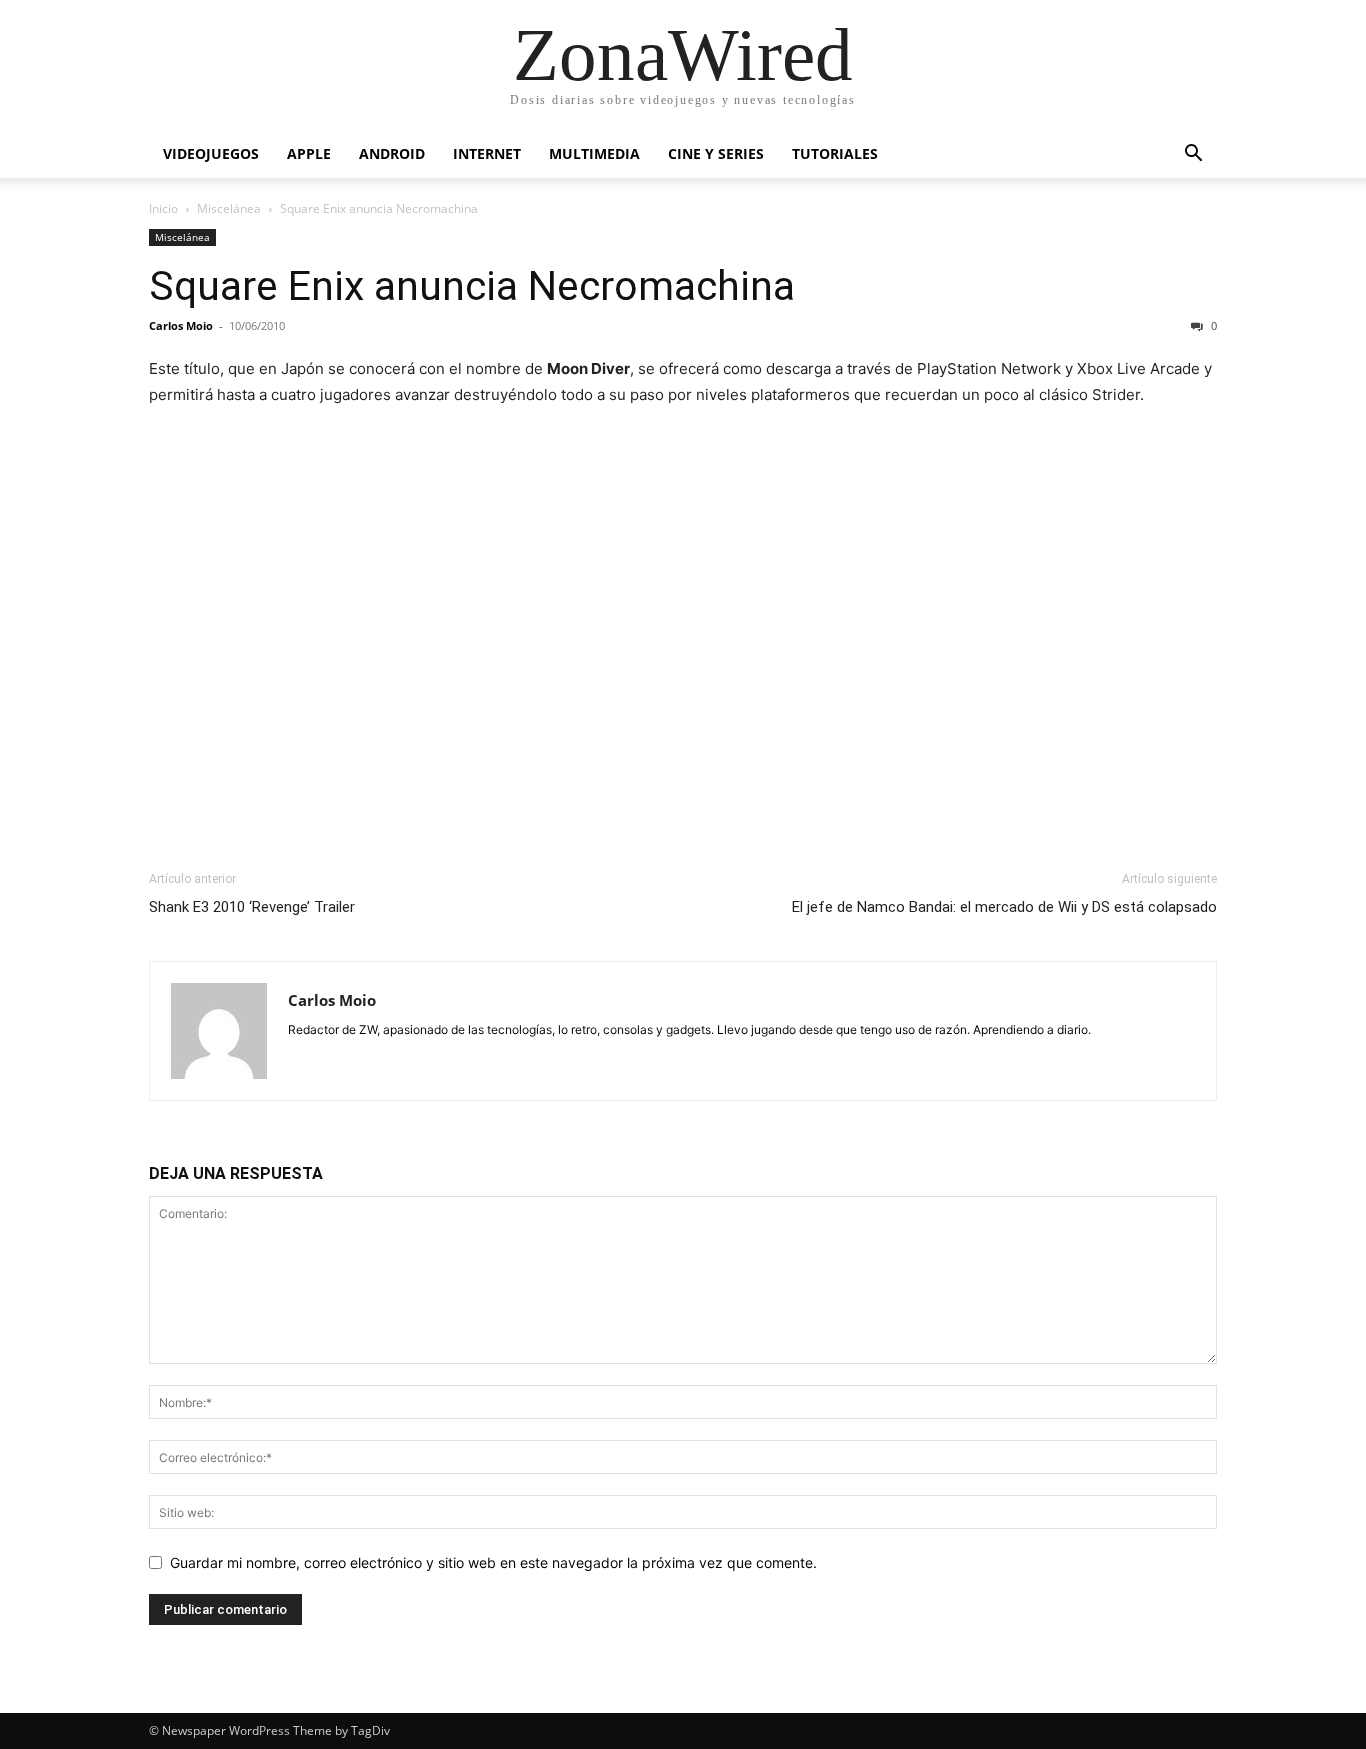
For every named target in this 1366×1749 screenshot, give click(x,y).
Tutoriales (835, 153)
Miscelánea (229, 208)
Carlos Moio (181, 325)
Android (392, 153)
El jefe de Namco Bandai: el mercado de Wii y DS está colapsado (1004, 907)
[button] (1193, 155)
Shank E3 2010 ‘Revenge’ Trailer (252, 907)
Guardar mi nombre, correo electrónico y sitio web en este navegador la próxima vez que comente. (493, 1562)
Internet (487, 153)
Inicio (163, 208)
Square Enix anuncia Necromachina (472, 286)
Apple (309, 153)
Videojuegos (211, 153)
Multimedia (594, 153)
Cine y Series (716, 153)
